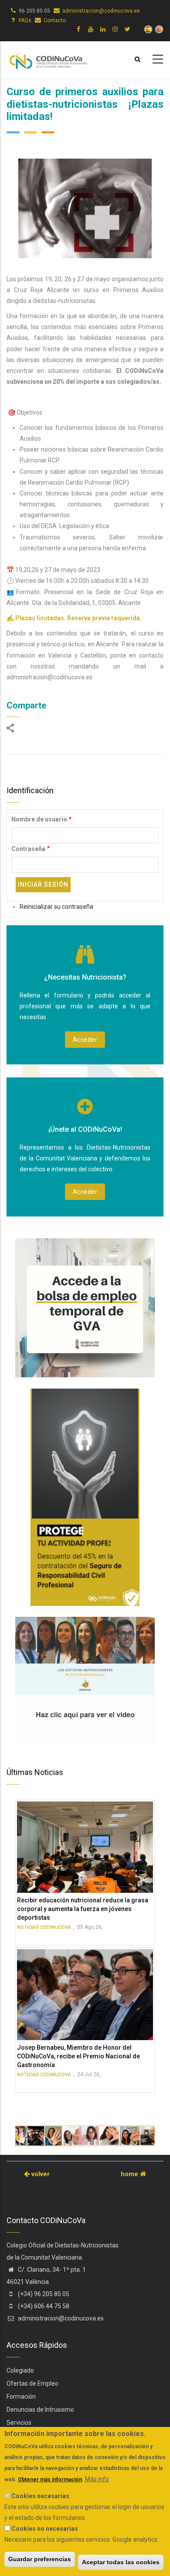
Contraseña (28, 849)
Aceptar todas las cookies (121, 2562)
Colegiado (20, 2370)
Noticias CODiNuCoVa (44, 1927)
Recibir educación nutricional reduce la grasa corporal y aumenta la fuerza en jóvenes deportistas (83, 1909)
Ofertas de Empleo (32, 2383)
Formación (21, 2397)
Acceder (85, 1040)
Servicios (19, 2423)
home (130, 2174)
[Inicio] (48, 58)
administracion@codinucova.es (101, 11)
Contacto (55, 20)
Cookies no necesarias (45, 2529)
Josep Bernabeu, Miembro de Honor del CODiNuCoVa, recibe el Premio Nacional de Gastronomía (78, 2056)
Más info (97, 2479)
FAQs (25, 20)
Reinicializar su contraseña (56, 907)
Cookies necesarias (40, 2496)
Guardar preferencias (40, 2559)
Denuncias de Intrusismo (40, 2410)
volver (40, 2174)
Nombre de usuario (39, 819)
